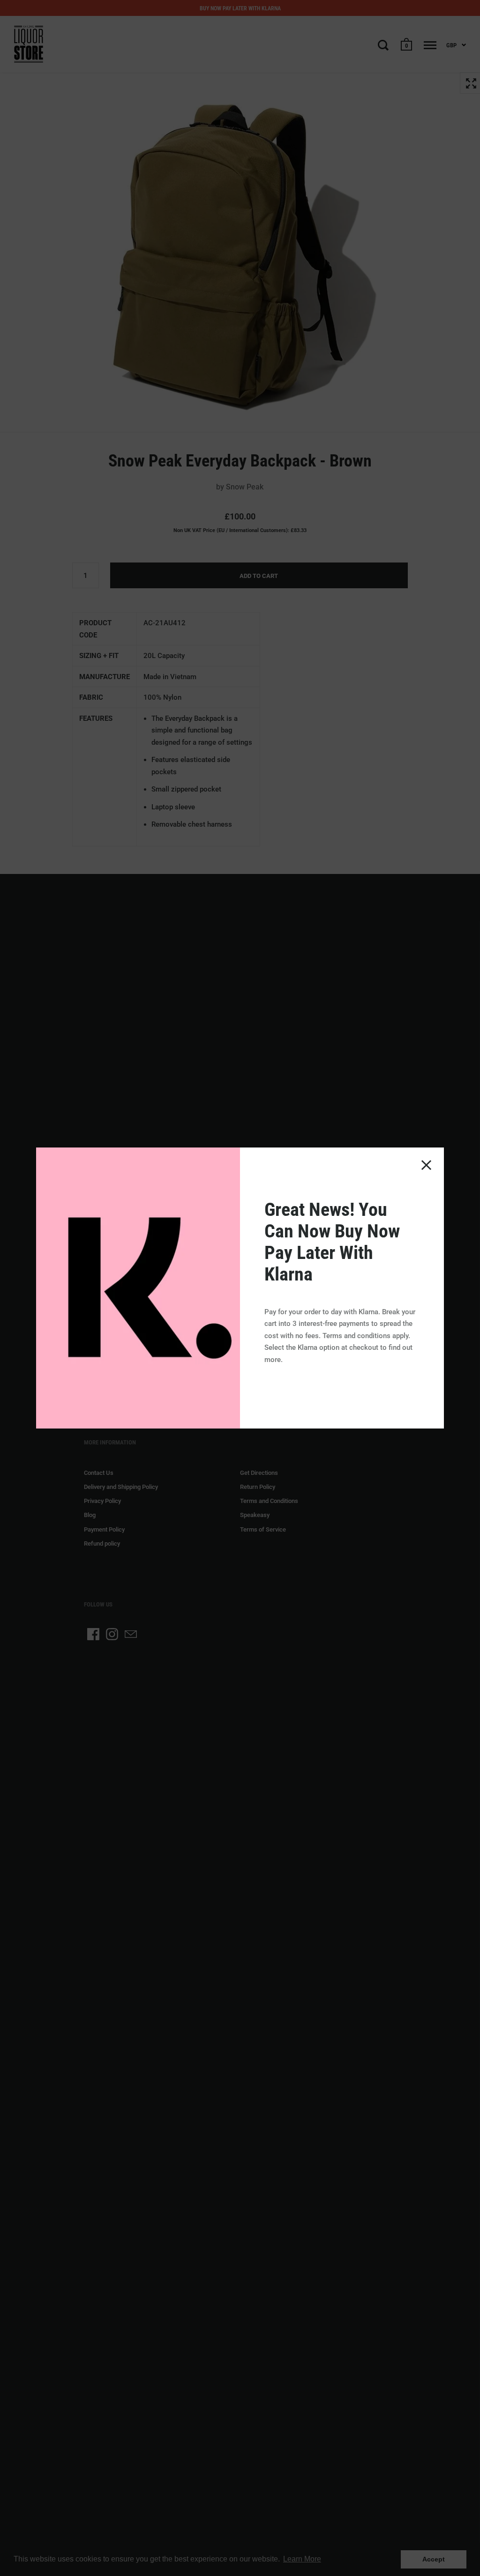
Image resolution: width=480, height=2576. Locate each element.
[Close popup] (426, 1165)
